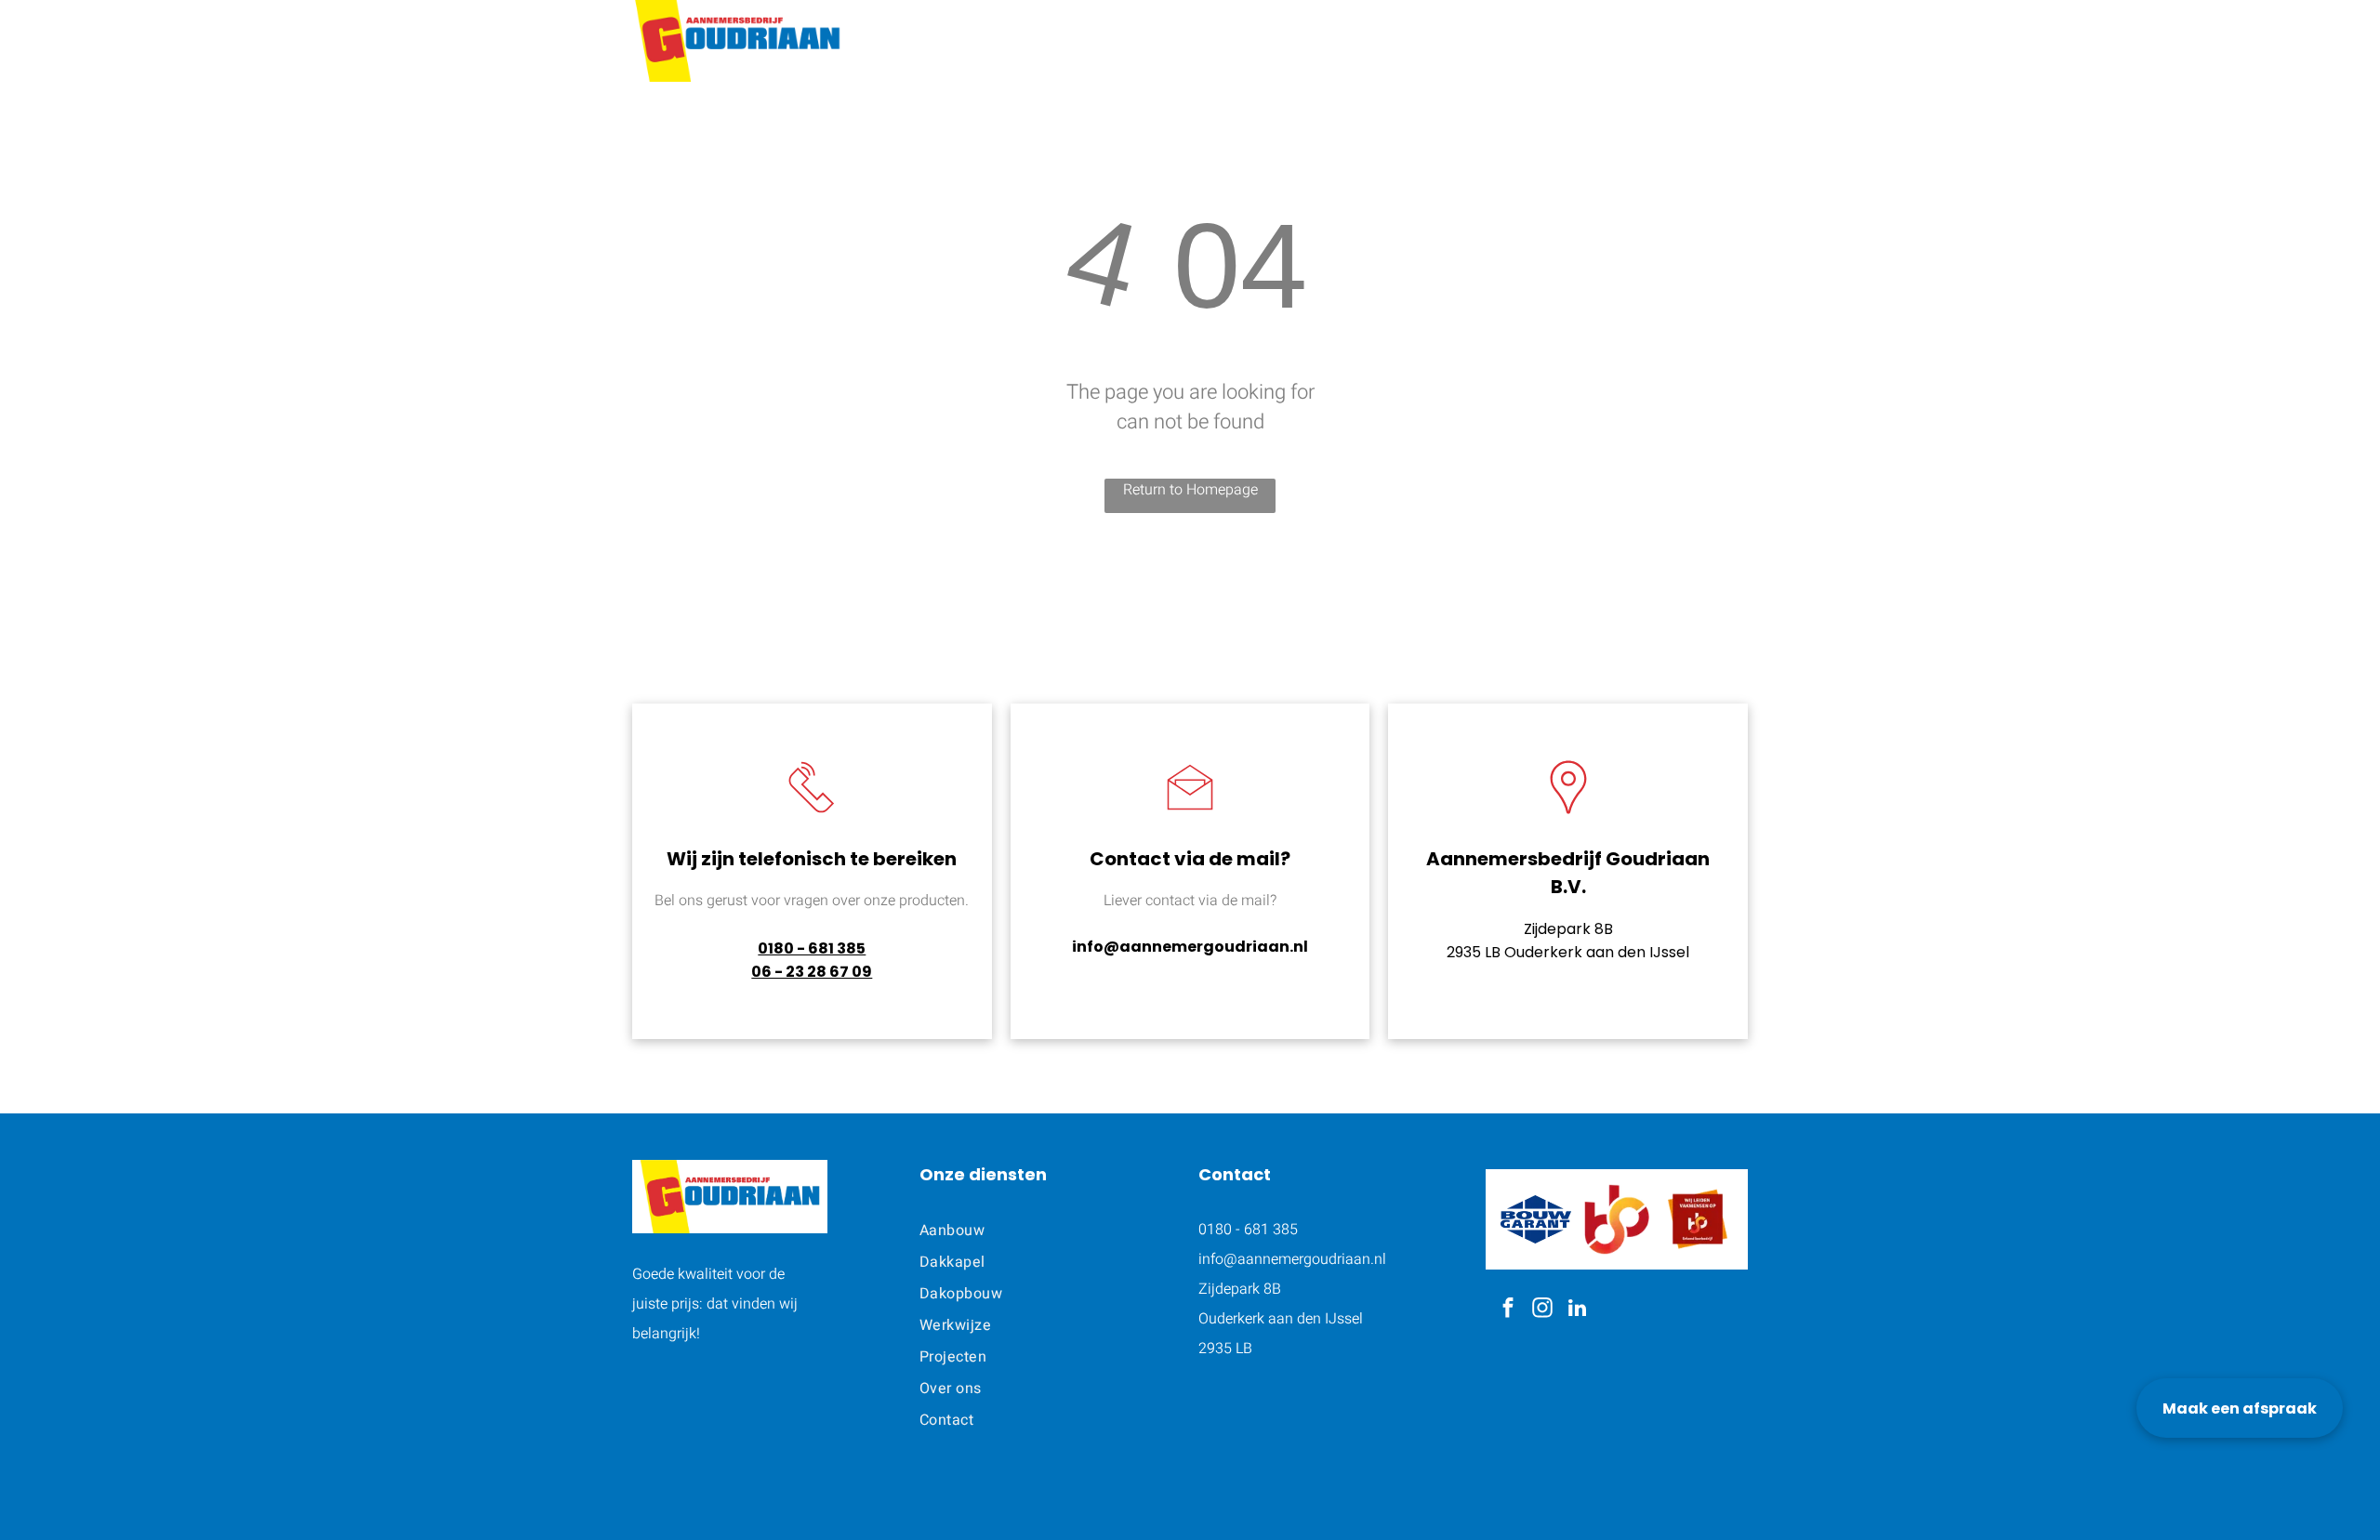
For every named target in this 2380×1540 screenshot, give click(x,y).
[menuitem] (1097, 37)
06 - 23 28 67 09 (812, 972)
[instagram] (1543, 1310)
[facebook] (1508, 1310)
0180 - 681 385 (812, 948)
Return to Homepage (1190, 490)
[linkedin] (1577, 1310)
